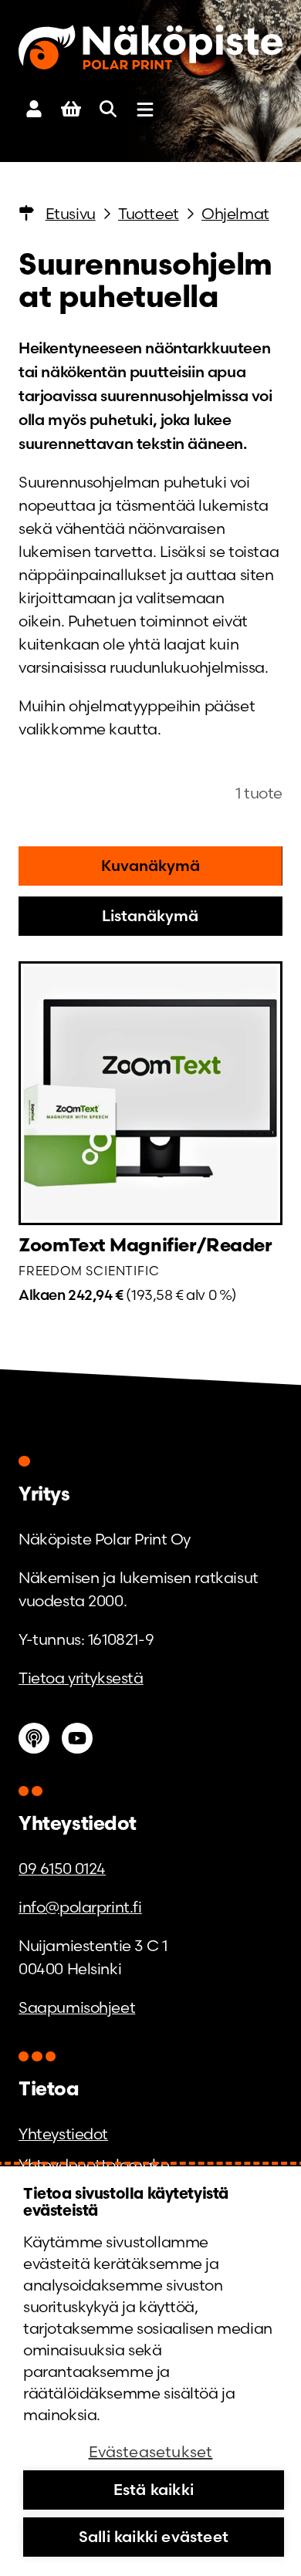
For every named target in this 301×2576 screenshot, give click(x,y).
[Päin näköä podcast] (34, 1738)
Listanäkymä (150, 915)
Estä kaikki (154, 2489)
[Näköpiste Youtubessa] (80, 1738)
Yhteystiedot (63, 2134)
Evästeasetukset (151, 2451)
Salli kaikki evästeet (154, 2536)
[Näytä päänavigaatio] (145, 110)
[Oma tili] (34, 110)
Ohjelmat (235, 214)
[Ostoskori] (71, 110)
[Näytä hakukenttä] (108, 110)
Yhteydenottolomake (94, 2165)
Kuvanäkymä (150, 865)
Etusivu (71, 214)
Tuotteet (149, 214)
